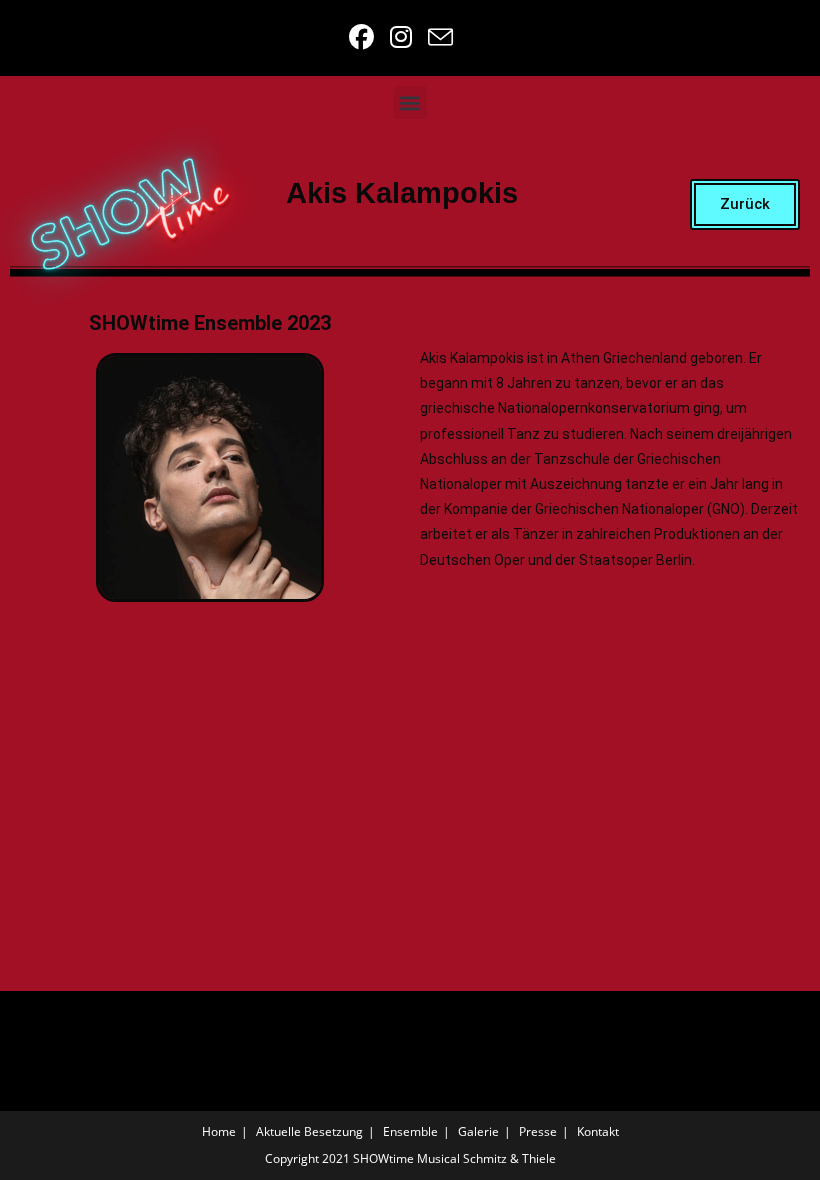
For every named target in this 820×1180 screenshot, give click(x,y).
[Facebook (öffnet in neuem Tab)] (363, 37)
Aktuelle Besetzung (309, 1131)
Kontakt (598, 1131)
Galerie (478, 1131)
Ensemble (410, 1131)
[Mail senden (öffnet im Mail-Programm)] (437, 37)
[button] (410, 102)
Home (219, 1131)
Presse (538, 1131)
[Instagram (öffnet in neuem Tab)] (403, 37)
